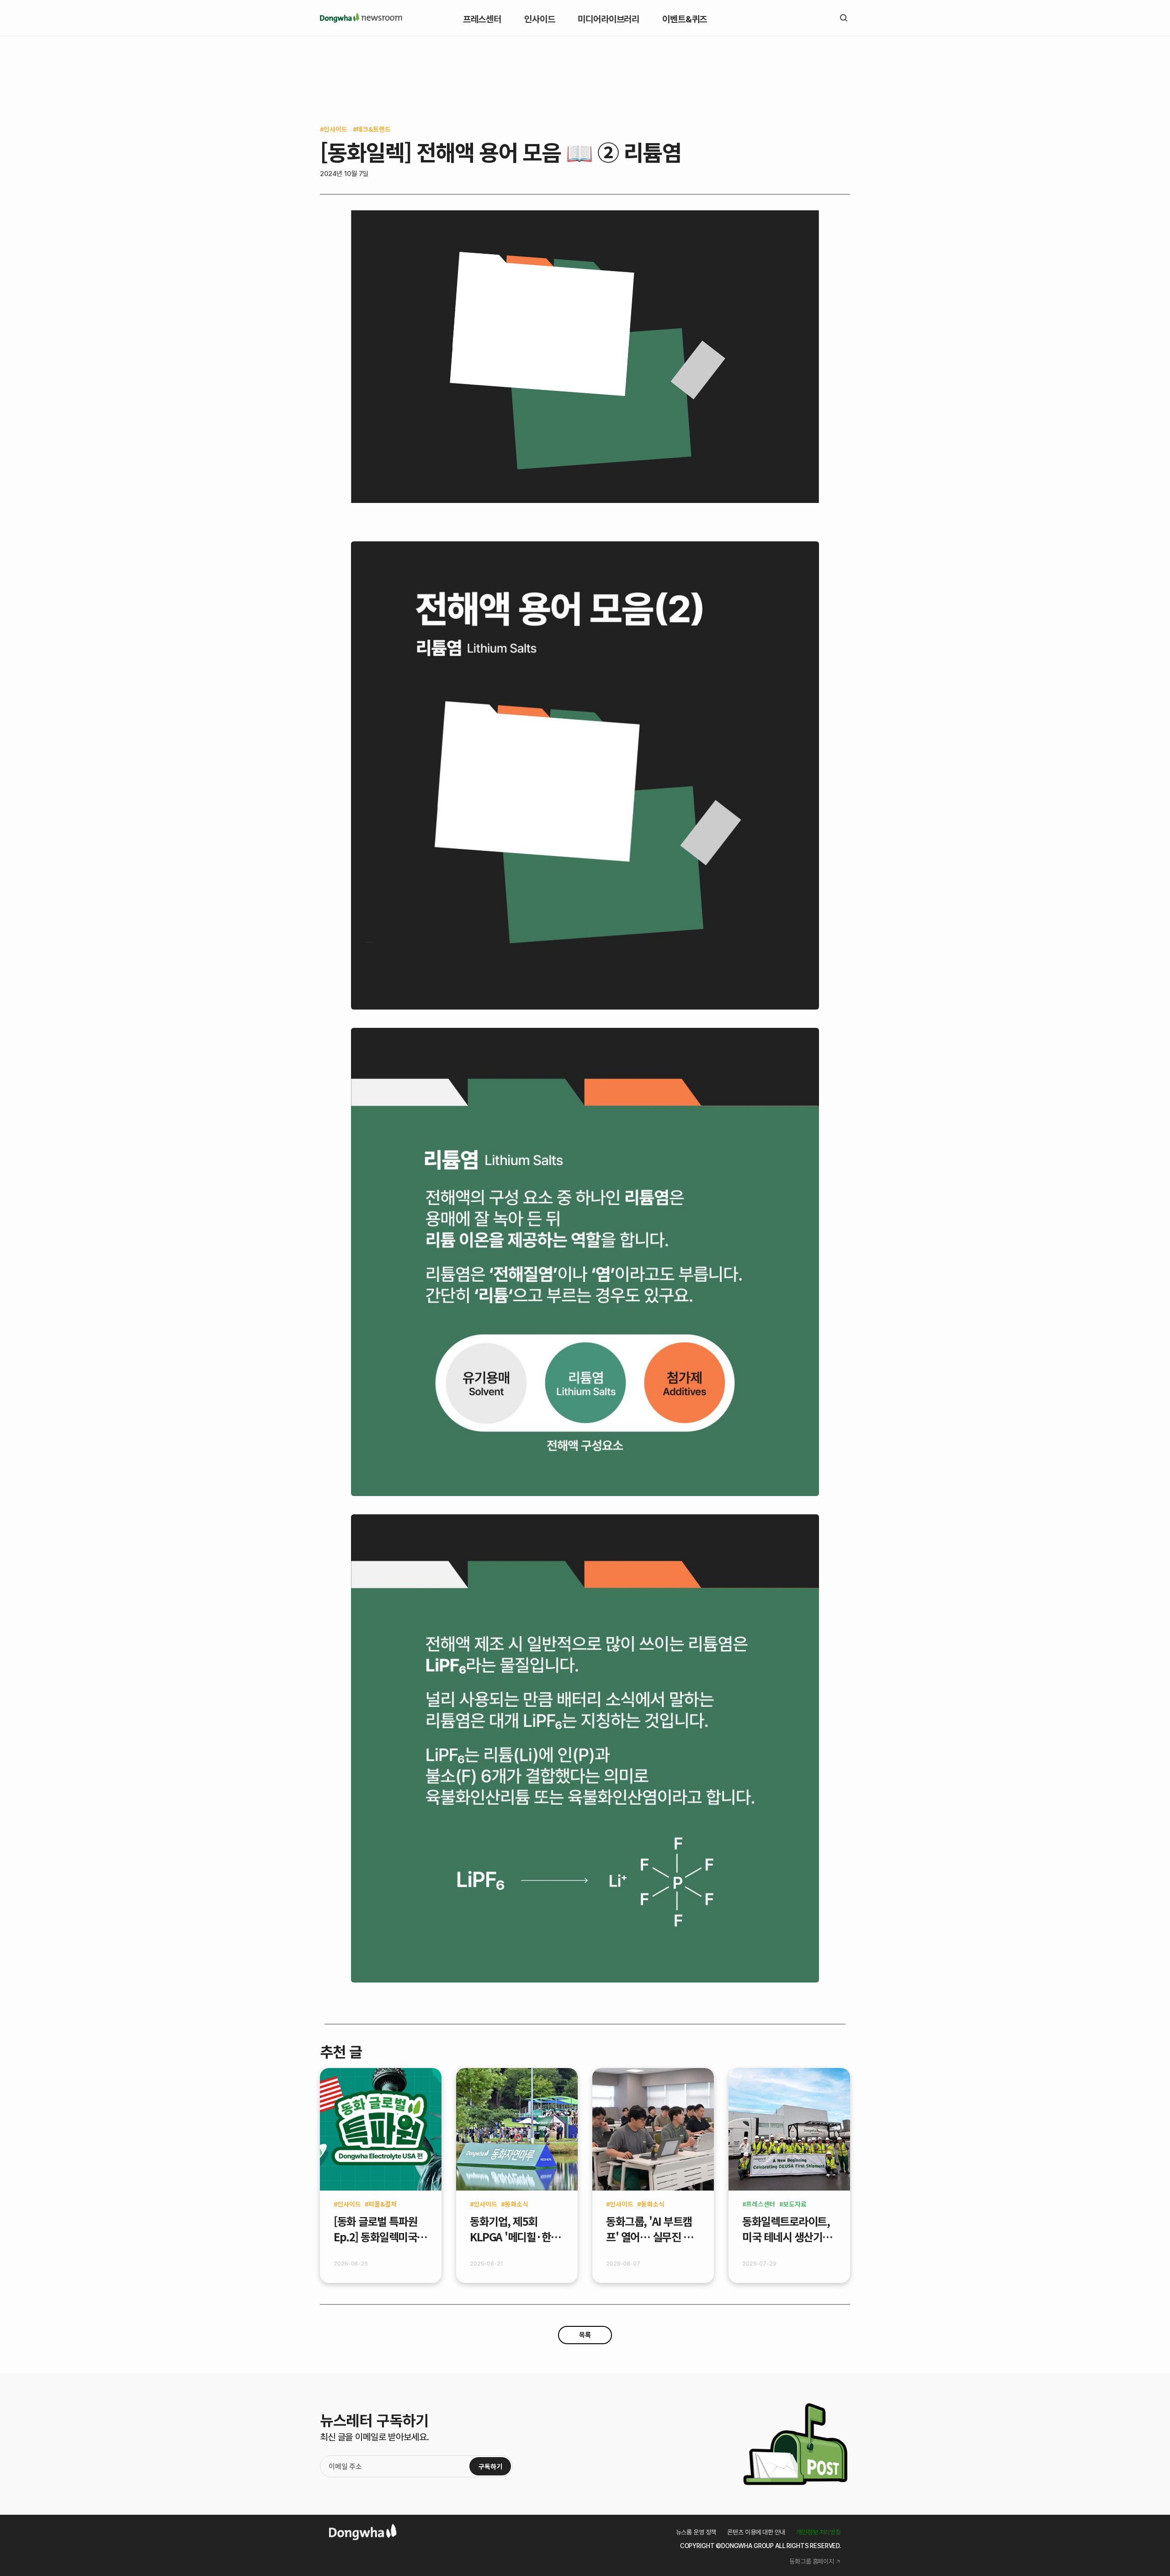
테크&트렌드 (373, 129)
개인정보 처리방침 (819, 2532)
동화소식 (516, 2204)
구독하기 (490, 2466)
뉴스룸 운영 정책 (696, 2532)
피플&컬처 (382, 2204)
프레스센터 (760, 2204)
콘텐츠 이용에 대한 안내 (756, 2532)
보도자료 (795, 2204)
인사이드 (335, 129)
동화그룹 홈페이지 (812, 2561)
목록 (585, 2335)
